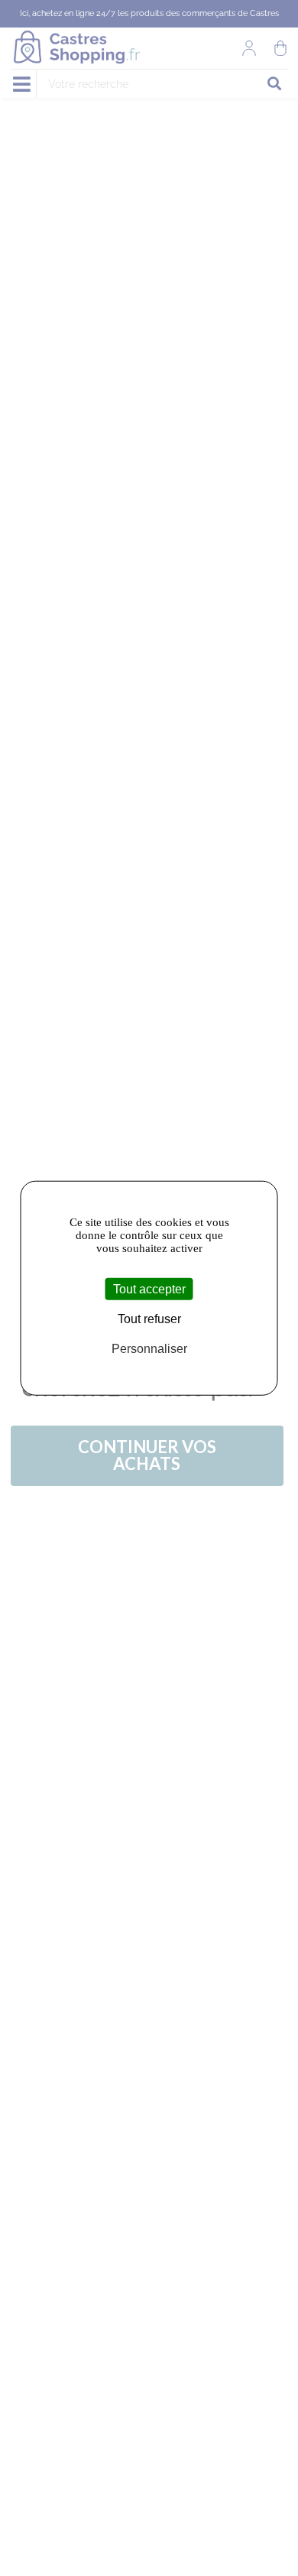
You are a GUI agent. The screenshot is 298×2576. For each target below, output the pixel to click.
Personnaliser (149, 1349)
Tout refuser (149, 1319)
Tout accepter (149, 1289)
